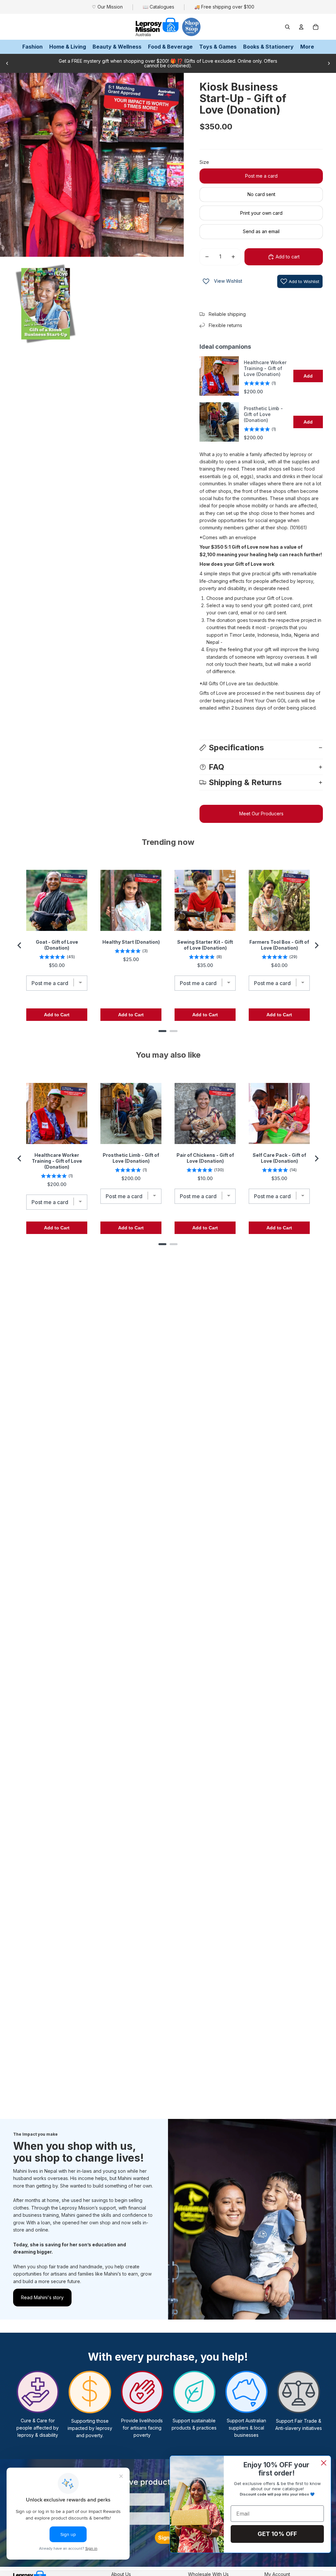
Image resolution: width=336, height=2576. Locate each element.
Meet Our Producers (261, 814)
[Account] (301, 27)
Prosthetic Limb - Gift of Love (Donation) (263, 414)
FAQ (216, 767)
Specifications (236, 748)
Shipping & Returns (245, 782)
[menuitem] (307, 47)
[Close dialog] (324, 2463)
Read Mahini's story (42, 2297)
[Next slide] (329, 63)
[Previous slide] (7, 63)
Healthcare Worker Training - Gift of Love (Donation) (265, 368)
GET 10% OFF (277, 2534)
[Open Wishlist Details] (206, 281)
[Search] (287, 27)
